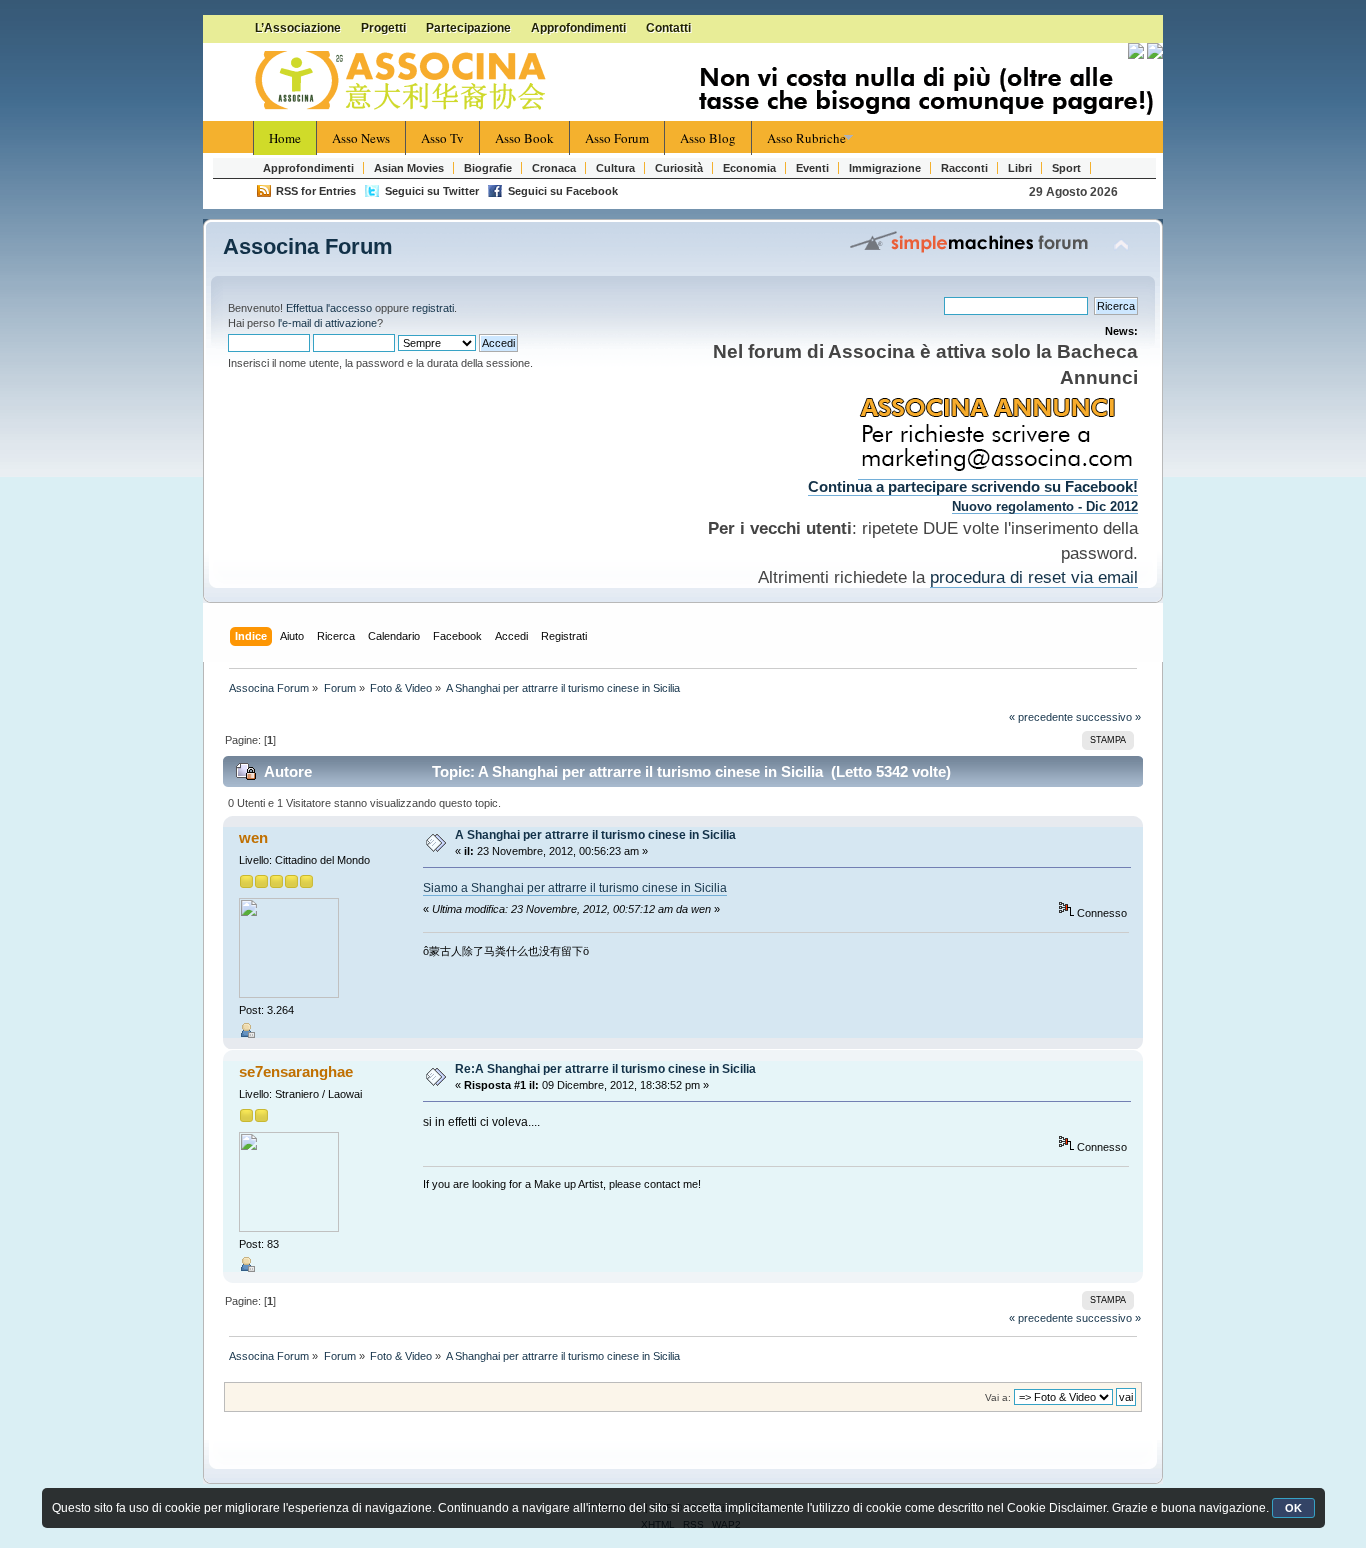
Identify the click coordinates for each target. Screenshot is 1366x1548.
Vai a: (998, 1397)
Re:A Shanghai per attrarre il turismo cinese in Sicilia (605, 1069)
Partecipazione (468, 28)
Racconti (964, 168)
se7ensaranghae (296, 1071)
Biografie (488, 168)
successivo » (1108, 717)
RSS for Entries (316, 191)
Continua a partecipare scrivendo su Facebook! (973, 487)
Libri (1020, 168)
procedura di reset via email (1034, 577)
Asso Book (524, 138)
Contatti (668, 28)
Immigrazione (885, 168)
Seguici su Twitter (432, 191)
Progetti (383, 28)
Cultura (615, 168)
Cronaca (554, 168)
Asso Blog (708, 138)
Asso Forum (617, 138)
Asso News (361, 138)
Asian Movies (409, 168)
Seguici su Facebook (563, 191)
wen (253, 837)
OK (1293, 1508)
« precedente (1041, 717)
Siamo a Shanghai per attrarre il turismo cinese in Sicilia (575, 888)
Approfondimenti (578, 28)
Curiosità (679, 168)
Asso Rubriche (806, 138)
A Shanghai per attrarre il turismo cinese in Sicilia (595, 835)
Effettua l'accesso (329, 308)
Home (285, 138)
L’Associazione (298, 28)
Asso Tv (442, 138)
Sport (1066, 168)
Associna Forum (308, 246)
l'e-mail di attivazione (327, 323)
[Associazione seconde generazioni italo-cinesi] (403, 81)
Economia (749, 168)
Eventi (812, 168)
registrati (433, 308)
